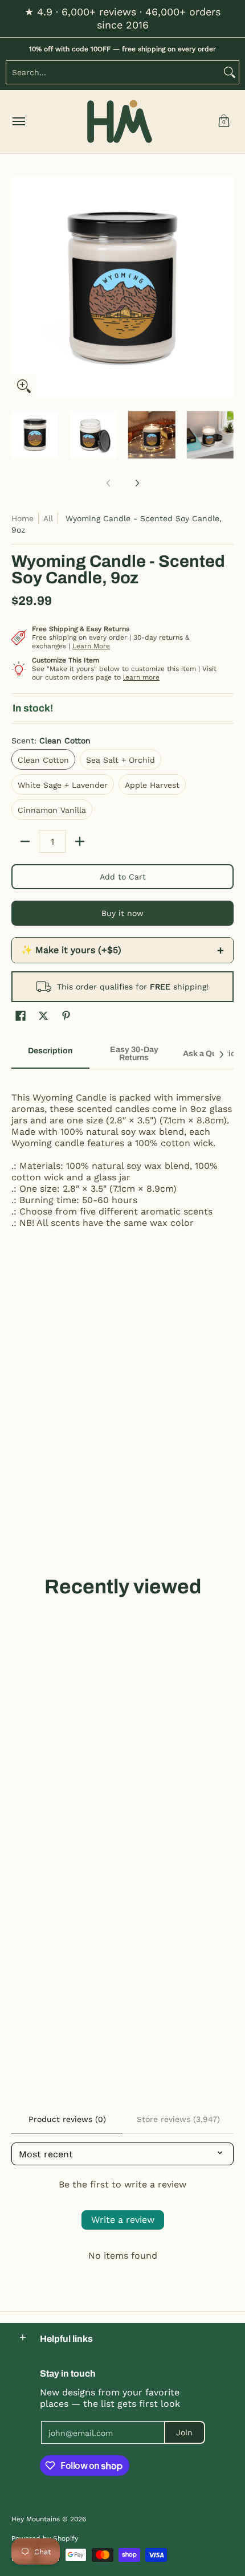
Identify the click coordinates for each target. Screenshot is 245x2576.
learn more (141, 677)
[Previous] (19, 288)
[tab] (50, 1054)
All (48, 518)
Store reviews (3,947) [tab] (178, 2119)
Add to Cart (123, 877)
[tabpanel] (122, 1154)
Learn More (91, 646)
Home (23, 518)
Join (184, 2432)
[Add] (80, 841)
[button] (224, 122)
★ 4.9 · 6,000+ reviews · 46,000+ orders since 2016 (122, 18)
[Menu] (18, 122)
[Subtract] (25, 841)
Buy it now (122, 913)
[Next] (226, 288)
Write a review (123, 2220)
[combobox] (113, 72)
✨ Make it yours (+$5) (122, 950)
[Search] (230, 72)
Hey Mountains (120, 122)
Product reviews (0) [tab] (67, 2119)
